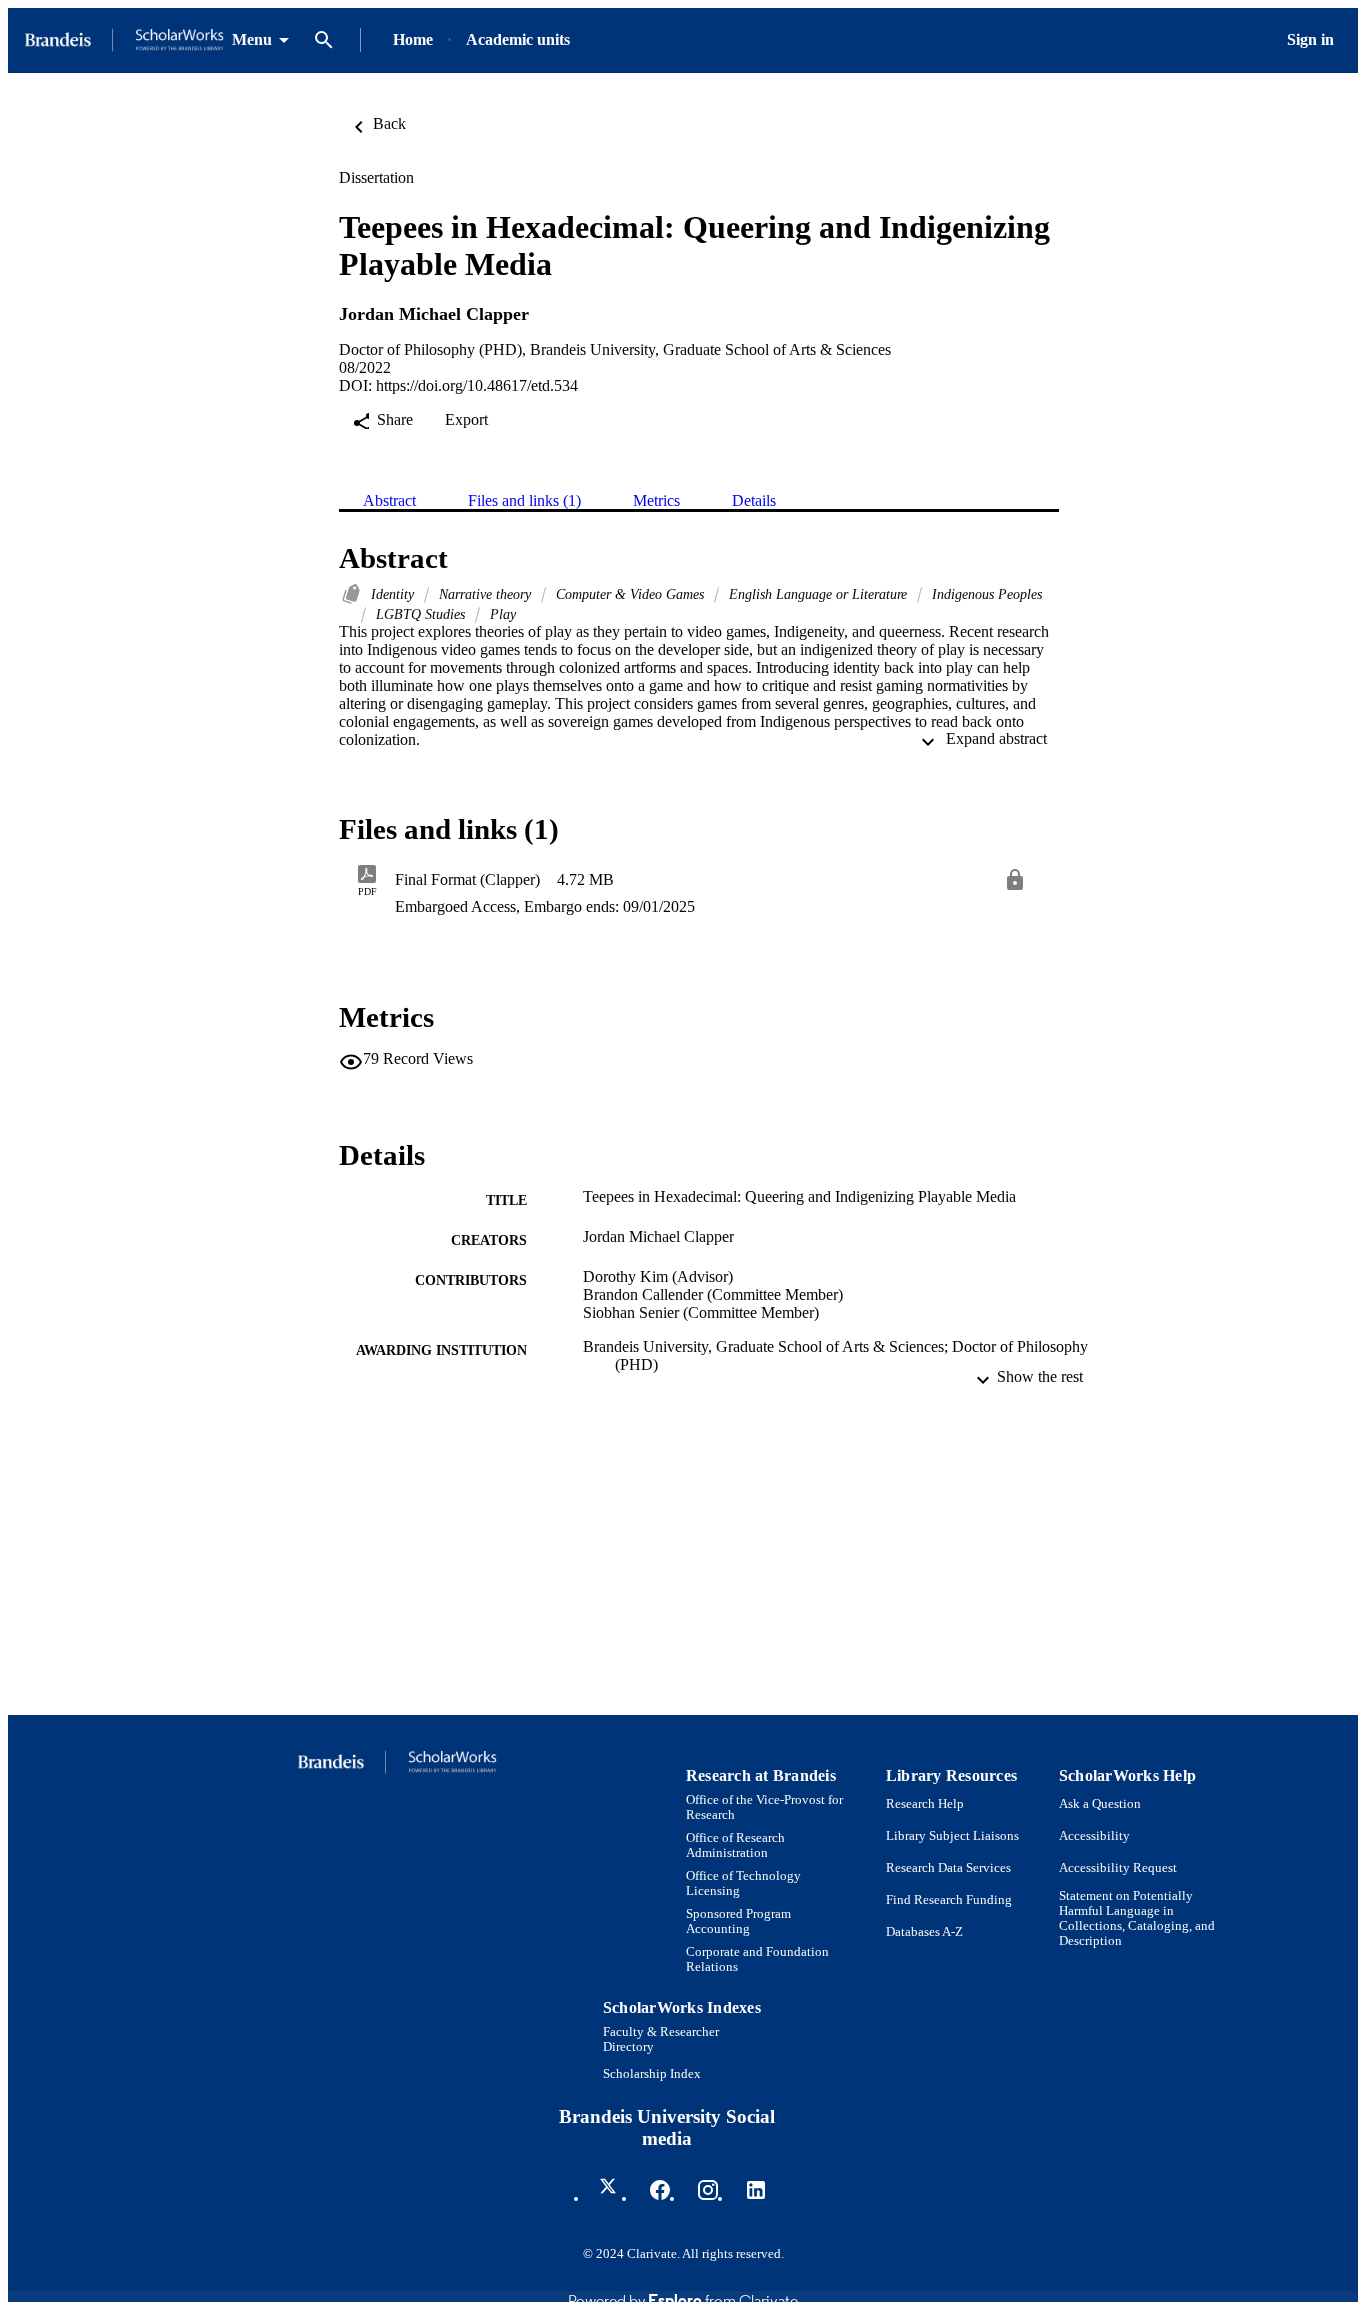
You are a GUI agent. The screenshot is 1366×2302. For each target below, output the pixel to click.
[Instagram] (708, 2190)
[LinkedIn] (756, 2190)
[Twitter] (612, 2190)
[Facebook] (660, 2190)
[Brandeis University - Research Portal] (124, 40)
